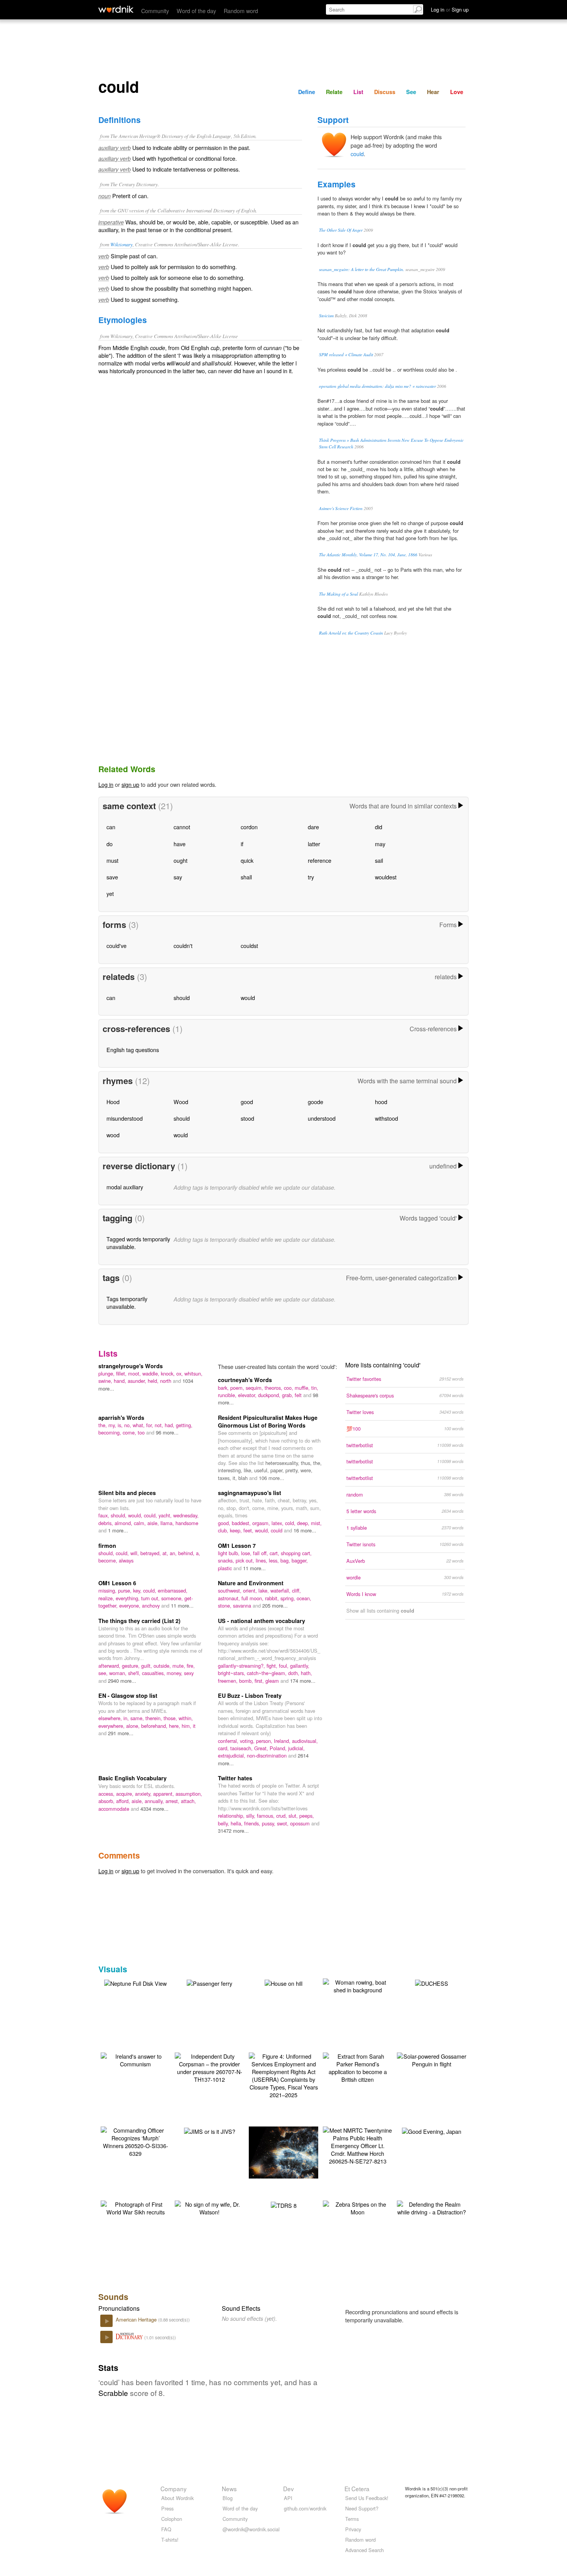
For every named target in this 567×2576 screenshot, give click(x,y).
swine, (106, 1381)
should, (119, 1515)
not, (160, 1425)
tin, (315, 1388)
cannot (182, 827)
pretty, (293, 1470)
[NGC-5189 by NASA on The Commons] (295, 2151)
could (357, 154)
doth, (294, 1673)
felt (299, 1395)
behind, (187, 1553)
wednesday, (186, 1515)
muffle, (303, 1388)
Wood (181, 1102)
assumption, (189, 1794)
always (126, 1560)
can (111, 827)
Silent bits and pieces (127, 1493)
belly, (224, 1823)
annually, (155, 1801)
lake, (264, 1590)
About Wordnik (177, 2498)
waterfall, (281, 1590)
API (288, 2498)
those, (171, 1718)
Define (307, 92)
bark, (224, 1388)
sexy (189, 1673)
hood (381, 1102)
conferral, (229, 1741)
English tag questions (133, 1050)
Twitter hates (235, 1778)
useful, (262, 1470)
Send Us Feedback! (367, 2498)
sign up (130, 784)
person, (265, 1741)
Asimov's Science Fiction (341, 508)
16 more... (305, 1530)
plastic (226, 1568)
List (358, 92)
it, (235, 1478)
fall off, (261, 1553)
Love (457, 92)
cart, (275, 1553)
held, (154, 1381)
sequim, (255, 1388)
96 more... (167, 1432)
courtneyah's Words (245, 1380)
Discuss (385, 92)
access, (107, 1794)
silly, (251, 1816)
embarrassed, (173, 1590)
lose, (247, 1553)
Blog (228, 2498)
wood (113, 1135)
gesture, (132, 1666)
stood (247, 1118)
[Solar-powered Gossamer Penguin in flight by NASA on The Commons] (432, 2059)
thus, (307, 1463)
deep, (304, 1523)
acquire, (126, 1794)
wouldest (386, 877)
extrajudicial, (232, 1755)
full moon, (253, 1598)
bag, (286, 1560)
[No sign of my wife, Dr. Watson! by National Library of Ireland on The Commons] (209, 2207)
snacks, (227, 1560)
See (411, 92)
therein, (154, 1718)
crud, (282, 1816)
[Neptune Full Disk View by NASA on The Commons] (135, 1983)
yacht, (166, 1515)
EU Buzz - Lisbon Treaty (250, 1695)
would (248, 998)
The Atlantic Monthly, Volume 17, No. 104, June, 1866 (368, 555)
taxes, (225, 1478)
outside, (163, 1666)
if (242, 844)
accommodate (115, 1809)
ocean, (304, 1598)
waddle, (152, 1373)
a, (198, 1553)
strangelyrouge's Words (131, 1366)
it (194, 1726)
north (166, 1381)
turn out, (151, 1598)
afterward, (110, 1666)
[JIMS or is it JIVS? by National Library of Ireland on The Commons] (210, 2131)
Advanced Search (364, 2550)
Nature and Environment (251, 1583)
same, (138, 1718)
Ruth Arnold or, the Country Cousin (351, 633)
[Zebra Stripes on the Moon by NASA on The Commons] (358, 2207)
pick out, (246, 1560)
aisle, (154, 1523)
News (229, 2488)
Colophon (172, 2519)
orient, (251, 1590)
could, (151, 1515)
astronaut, (230, 1598)
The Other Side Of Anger (341, 230)
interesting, (231, 1470)
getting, (184, 1425)
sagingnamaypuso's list (250, 1493)
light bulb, (229, 1553)
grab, (288, 1395)
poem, (238, 1388)
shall (246, 877)
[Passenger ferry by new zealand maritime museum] (209, 1983)
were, (306, 1470)
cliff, (296, 1590)
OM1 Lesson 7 (237, 1546)
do (110, 844)
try (311, 877)
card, (224, 1748)
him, (187, 1726)
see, (104, 1673)
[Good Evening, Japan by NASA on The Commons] (432, 2131)
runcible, (228, 1395)
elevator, (248, 1395)
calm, (141, 1523)
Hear (433, 92)
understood (322, 1118)
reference (320, 860)
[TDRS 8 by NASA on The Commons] (284, 2205)
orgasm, (262, 1523)
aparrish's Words (121, 1418)
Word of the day (196, 11)
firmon (107, 1546)
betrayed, (151, 1553)
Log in (106, 784)
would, (136, 1515)
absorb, (107, 1801)
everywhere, (112, 1726)
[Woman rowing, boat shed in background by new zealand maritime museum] (358, 1985)
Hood (113, 1102)
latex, (278, 1523)
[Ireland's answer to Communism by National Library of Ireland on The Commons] (135, 2059)
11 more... (254, 1568)
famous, (267, 1816)
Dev (289, 2488)
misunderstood (125, 1118)
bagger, (300, 1560)
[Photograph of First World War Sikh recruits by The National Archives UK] (135, 2207)
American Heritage (137, 2319)
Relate (334, 92)
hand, (121, 1381)
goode (316, 1102)
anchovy (152, 1605)
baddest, (242, 1523)
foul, (284, 1666)
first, (260, 1681)
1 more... (118, 1530)
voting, (248, 1741)
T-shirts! (170, 2540)
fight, (273, 1666)
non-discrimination (267, 1755)
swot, (283, 1823)
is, (121, 1425)
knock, (169, 1373)
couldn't (183, 945)
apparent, (164, 1794)
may (380, 844)
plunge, (107, 1373)
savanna (243, 1605)
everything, (128, 1598)
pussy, (269, 1823)
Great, (262, 1748)
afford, (124, 1801)
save (112, 877)
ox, (180, 1373)
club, (224, 1530)
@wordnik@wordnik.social (251, 2529)
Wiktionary (121, 244)
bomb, (247, 1681)
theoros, (274, 1388)
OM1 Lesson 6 (117, 1583)
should (182, 998)
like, (249, 1470)
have (180, 844)
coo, (289, 1388)
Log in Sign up (450, 9)
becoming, (111, 1432)
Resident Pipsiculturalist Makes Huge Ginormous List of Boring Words (268, 1421)
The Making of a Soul (338, 594)
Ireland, (283, 1741)
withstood (386, 1118)
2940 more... (122, 1681)
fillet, (122, 1373)
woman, (119, 1673)
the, (103, 1425)
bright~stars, (232, 1673)
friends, (253, 1823)
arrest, (173, 1801)
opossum (301, 1823)
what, (139, 1425)
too (142, 1432)
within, (186, 1718)
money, (175, 1673)
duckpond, (270, 1395)
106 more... (272, 1478)
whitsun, (193, 1373)
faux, (105, 1515)
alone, (134, 1726)
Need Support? (362, 2508)
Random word (241, 11)
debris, (106, 1523)
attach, (188, 1801)
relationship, (232, 1816)
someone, (173, 1598)
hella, (237, 1823)
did (379, 827)
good (247, 1102)
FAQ (166, 2529)
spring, (289, 1598)
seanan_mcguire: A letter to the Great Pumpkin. (362, 269)
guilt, (147, 1666)
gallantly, (300, 1666)
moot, (135, 1373)
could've (116, 945)
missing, (108, 1590)
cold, (291, 1523)
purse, (126, 1590)
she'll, (135, 1673)
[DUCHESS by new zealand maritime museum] (432, 1983)
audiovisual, (305, 1741)
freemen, (229, 1681)
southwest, (230, 1590)
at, (166, 1553)
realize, (107, 1598)
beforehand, (155, 1726)
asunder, (138, 1381)
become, (109, 1560)
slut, (294, 1816)
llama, (168, 1523)
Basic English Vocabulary (132, 1778)
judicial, (296, 1748)
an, (174, 1553)
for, (150, 1425)
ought (181, 860)
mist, (316, 1523)
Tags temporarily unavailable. (127, 1302)
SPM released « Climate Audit (346, 354)
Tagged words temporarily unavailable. (138, 1243)
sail (379, 860)
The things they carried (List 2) (139, 1621)
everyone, (131, 1605)
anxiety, (144, 1794)
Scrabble (113, 2393)
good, (225, 1523)
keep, (237, 1530)
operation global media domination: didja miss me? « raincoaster (377, 386)
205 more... (275, 1605)
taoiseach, (242, 1748)
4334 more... (154, 1809)
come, (130, 1432)
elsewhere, (111, 1718)
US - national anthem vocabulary (262, 1621)
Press (167, 2508)
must (112, 860)
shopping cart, (296, 1553)
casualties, (154, 1673)
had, (170, 1425)
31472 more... (233, 1831)
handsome (187, 1523)
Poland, (279, 1748)
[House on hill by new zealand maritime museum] (283, 1983)
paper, (278, 1470)
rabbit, (273, 1598)
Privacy (353, 2529)
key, (138, 1590)
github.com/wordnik (305, 2508)
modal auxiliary (125, 1187)
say (178, 877)
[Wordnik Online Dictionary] (116, 9)
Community (155, 11)
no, (128, 1425)
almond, (124, 1523)
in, (127, 1718)
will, (135, 1553)
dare (313, 827)
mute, (180, 1666)
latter (314, 844)
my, (113, 1425)
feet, (249, 1530)
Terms (352, 2519)
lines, (262, 1560)
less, (275, 1560)
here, (175, 1726)
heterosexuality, (283, 1463)
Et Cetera (357, 2488)
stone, (225, 1605)
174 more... (303, 1681)
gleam (273, 1681)
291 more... (121, 1733)
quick (247, 860)
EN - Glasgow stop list (128, 1695)
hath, (306, 1673)
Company (174, 2488)
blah (244, 1478)
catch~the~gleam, (267, 1673)
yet (110, 893)
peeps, (307, 1816)
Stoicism (326, 316)
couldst (249, 945)
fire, (191, 1666)
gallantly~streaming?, (242, 1666)
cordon (249, 827)
